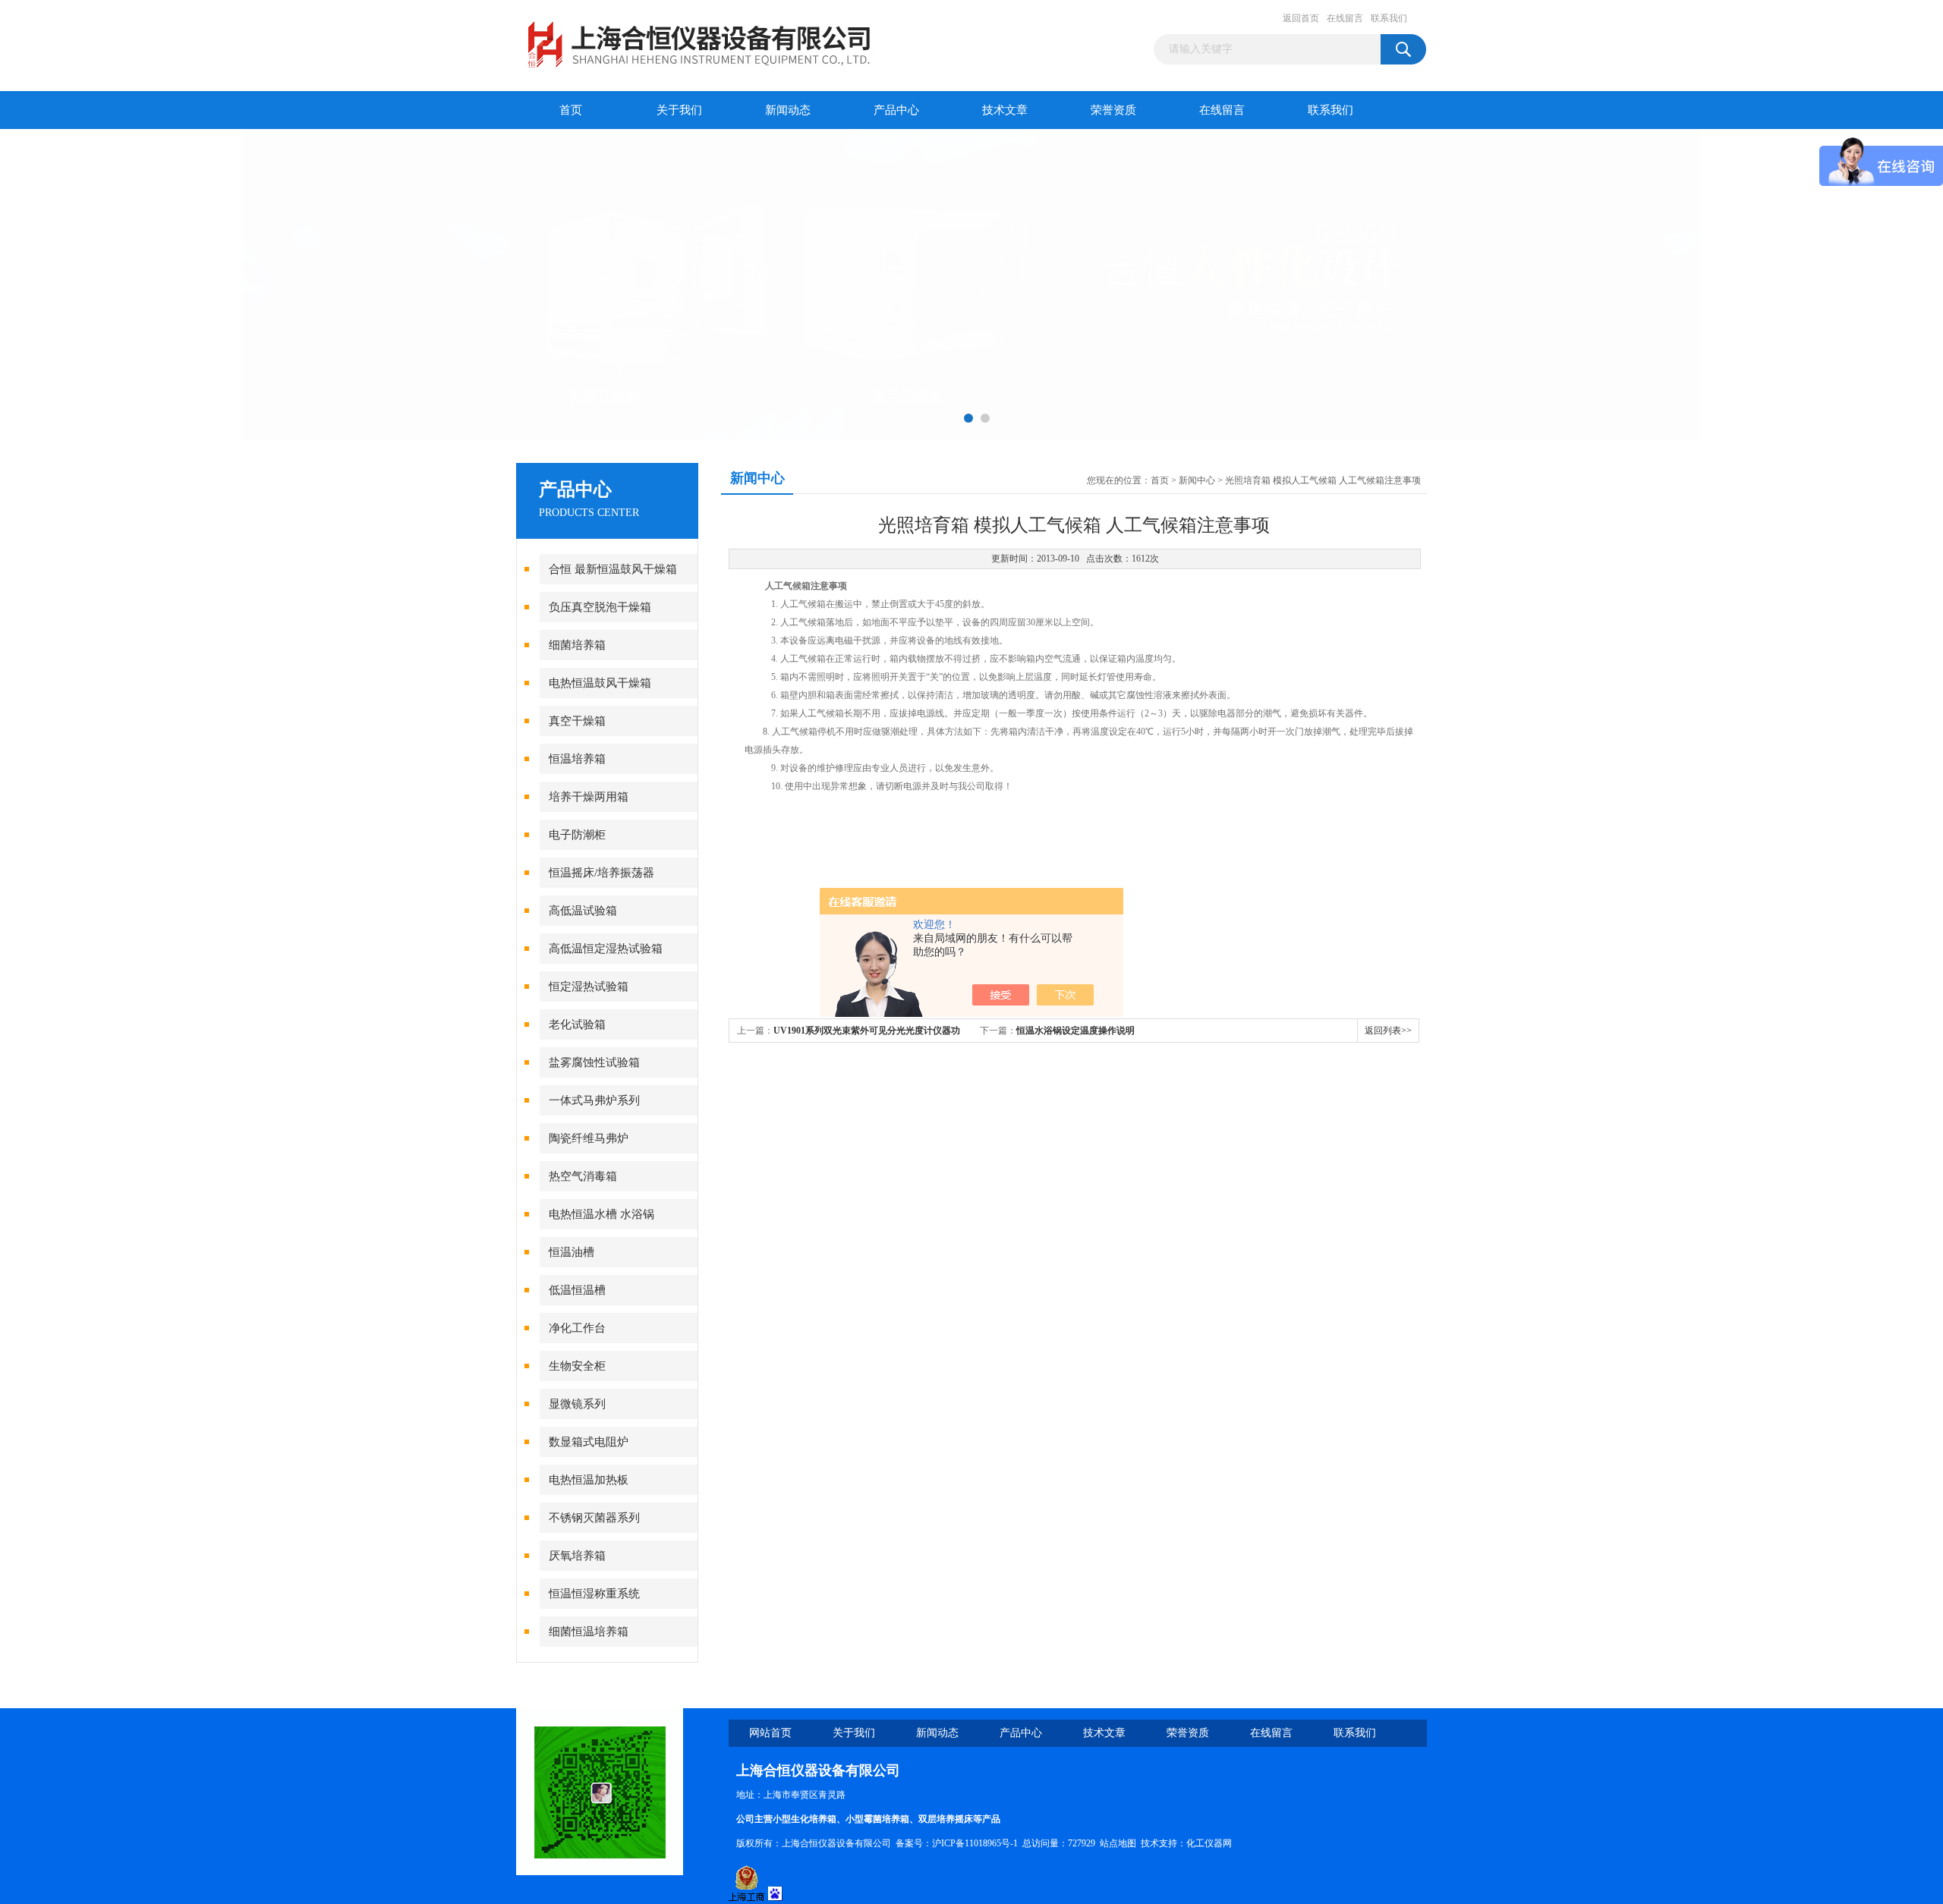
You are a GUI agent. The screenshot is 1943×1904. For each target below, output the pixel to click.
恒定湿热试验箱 (589, 987)
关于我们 (679, 110)
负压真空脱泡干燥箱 (600, 607)
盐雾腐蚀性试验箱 (594, 1062)
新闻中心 (1197, 480)
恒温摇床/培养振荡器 (601, 873)
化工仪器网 (1209, 1843)
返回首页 (1301, 18)
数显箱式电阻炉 (589, 1442)
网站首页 (770, 1733)
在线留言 (1345, 18)
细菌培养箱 (577, 645)
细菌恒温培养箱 (589, 1632)
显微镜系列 (577, 1404)
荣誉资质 (1113, 110)
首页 (571, 110)
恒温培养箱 (577, 759)
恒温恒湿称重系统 (594, 1594)
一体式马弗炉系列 (594, 1100)
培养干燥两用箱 (589, 797)
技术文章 (1005, 110)
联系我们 (1389, 18)
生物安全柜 (577, 1366)
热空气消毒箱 (583, 1176)
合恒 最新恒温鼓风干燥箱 (613, 569)
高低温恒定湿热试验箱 (606, 949)
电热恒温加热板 (589, 1480)
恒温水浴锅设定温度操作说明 (1075, 1031)
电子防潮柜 (577, 835)
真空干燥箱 (577, 721)
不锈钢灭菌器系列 (594, 1518)
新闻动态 (788, 110)
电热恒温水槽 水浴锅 (601, 1214)
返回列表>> (1388, 1031)
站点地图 (1118, 1843)
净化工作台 (577, 1328)
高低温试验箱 (583, 911)
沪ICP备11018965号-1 (975, 1843)
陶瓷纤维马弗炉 (589, 1138)
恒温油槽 (572, 1252)
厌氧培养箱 (577, 1556)
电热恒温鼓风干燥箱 (600, 683)
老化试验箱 (577, 1024)
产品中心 (896, 110)
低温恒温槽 (577, 1290)
